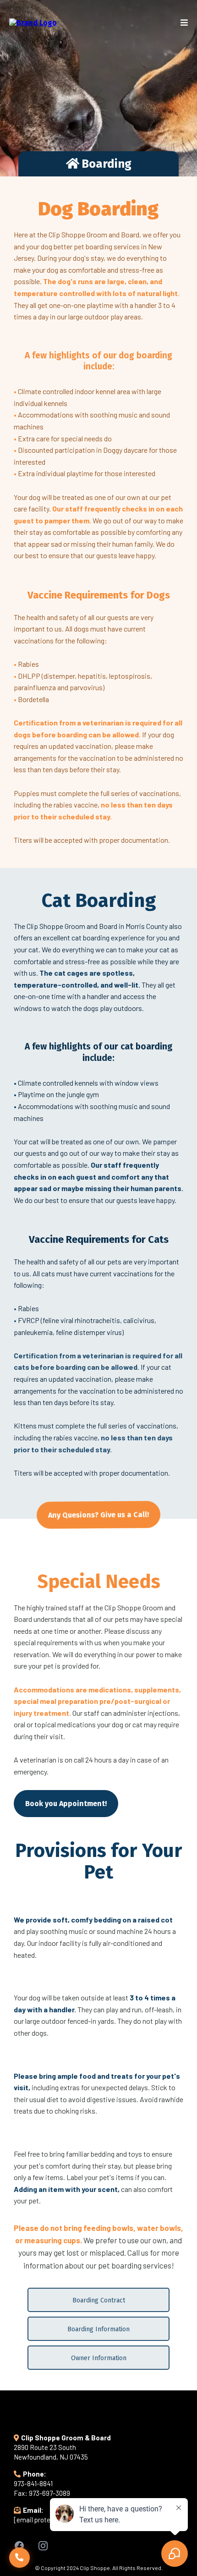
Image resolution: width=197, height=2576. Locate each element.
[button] (184, 23)
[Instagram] (43, 2546)
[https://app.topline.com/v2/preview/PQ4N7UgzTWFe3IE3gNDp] (33, 22)
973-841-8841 (33, 2483)
